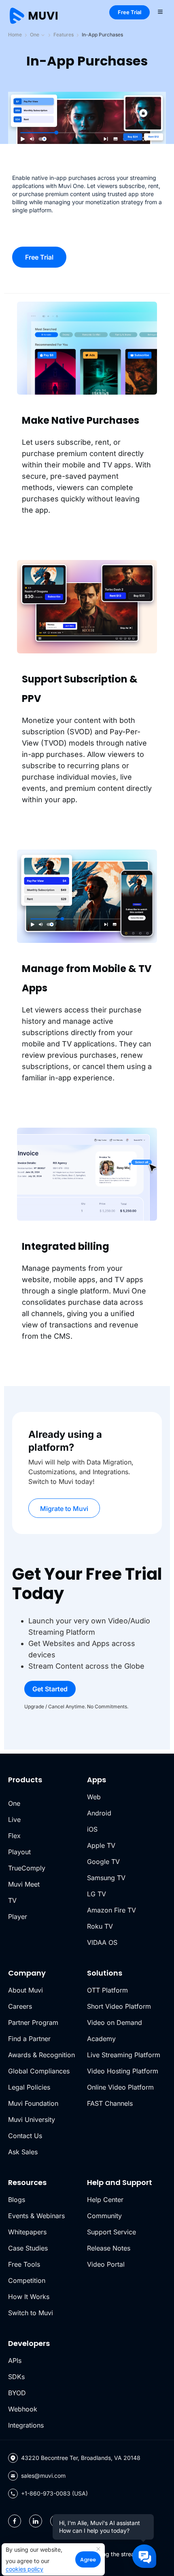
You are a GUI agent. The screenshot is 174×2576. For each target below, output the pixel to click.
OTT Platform (107, 1990)
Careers (20, 2006)
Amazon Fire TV (111, 1910)
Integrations (26, 2425)
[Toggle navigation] (160, 11)
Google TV (103, 1862)
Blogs (17, 2200)
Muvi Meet (24, 1884)
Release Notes (109, 2248)
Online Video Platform (120, 2087)
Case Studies (28, 2248)
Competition (27, 2280)
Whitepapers (27, 2232)
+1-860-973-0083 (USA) (54, 2493)
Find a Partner (29, 2039)
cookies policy (24, 2569)
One (35, 35)
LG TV (97, 1894)
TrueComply (27, 1868)
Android (99, 1813)
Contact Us (25, 2136)
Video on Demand (115, 2022)
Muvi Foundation (33, 2103)
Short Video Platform (119, 2006)
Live (14, 1819)
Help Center (105, 2200)
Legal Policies (29, 2087)
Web (94, 1797)
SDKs (16, 2377)
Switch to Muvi (31, 2313)
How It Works (29, 2297)
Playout (19, 1852)
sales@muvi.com (43, 2476)
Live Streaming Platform (124, 2055)
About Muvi (25, 1990)
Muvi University (32, 2120)
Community (104, 2216)
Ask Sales (23, 2152)
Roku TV (100, 1926)
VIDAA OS (102, 1942)
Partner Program (33, 2022)
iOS (92, 1829)
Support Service (111, 2232)
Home (15, 35)
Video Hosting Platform (123, 2071)
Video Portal (106, 2264)
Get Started (50, 1689)
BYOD (17, 2393)
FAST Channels (110, 2103)
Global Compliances (39, 2071)
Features (64, 35)
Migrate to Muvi (64, 1509)
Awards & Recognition (41, 2055)
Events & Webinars (36, 2216)
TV (12, 1900)
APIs (15, 2360)
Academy (101, 2039)
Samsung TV (106, 1878)
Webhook (23, 2409)
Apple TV (101, 1845)
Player (18, 1917)
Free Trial (129, 12)
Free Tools (24, 2264)
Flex (14, 1836)
